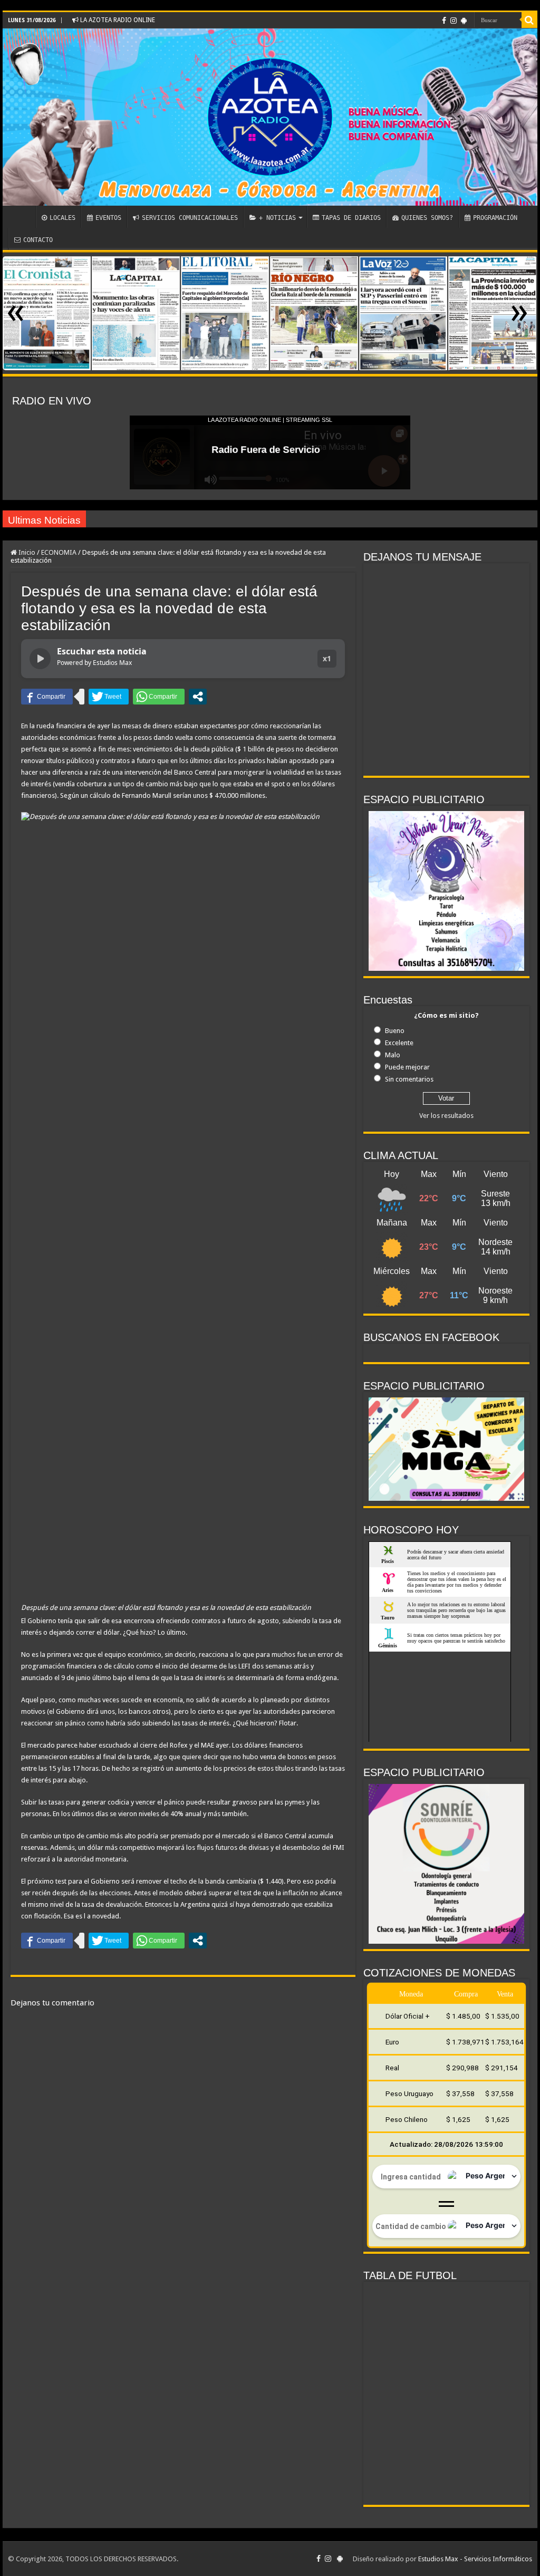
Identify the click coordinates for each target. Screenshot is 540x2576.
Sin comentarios (409, 1079)
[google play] (464, 21)
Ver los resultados (446, 1116)
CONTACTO (38, 240)
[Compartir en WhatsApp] (159, 697)
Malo (393, 1055)
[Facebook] (444, 21)
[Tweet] (109, 697)
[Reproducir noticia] (40, 659)
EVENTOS (108, 218)
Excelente (399, 1043)
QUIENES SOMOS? (427, 218)
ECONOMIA (59, 552)
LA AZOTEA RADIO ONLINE (117, 20)
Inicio (26, 552)
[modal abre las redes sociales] (198, 697)
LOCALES (62, 218)
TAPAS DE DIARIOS (351, 218)
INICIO (22, 217)
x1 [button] (327, 658)
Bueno (395, 1031)
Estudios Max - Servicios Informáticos (475, 2559)
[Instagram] (454, 21)
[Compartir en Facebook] (47, 697)
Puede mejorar (407, 1067)
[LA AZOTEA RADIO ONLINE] (270, 117)
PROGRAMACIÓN (495, 218)
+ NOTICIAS (277, 218)
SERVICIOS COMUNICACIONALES (190, 218)
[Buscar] (529, 20)
